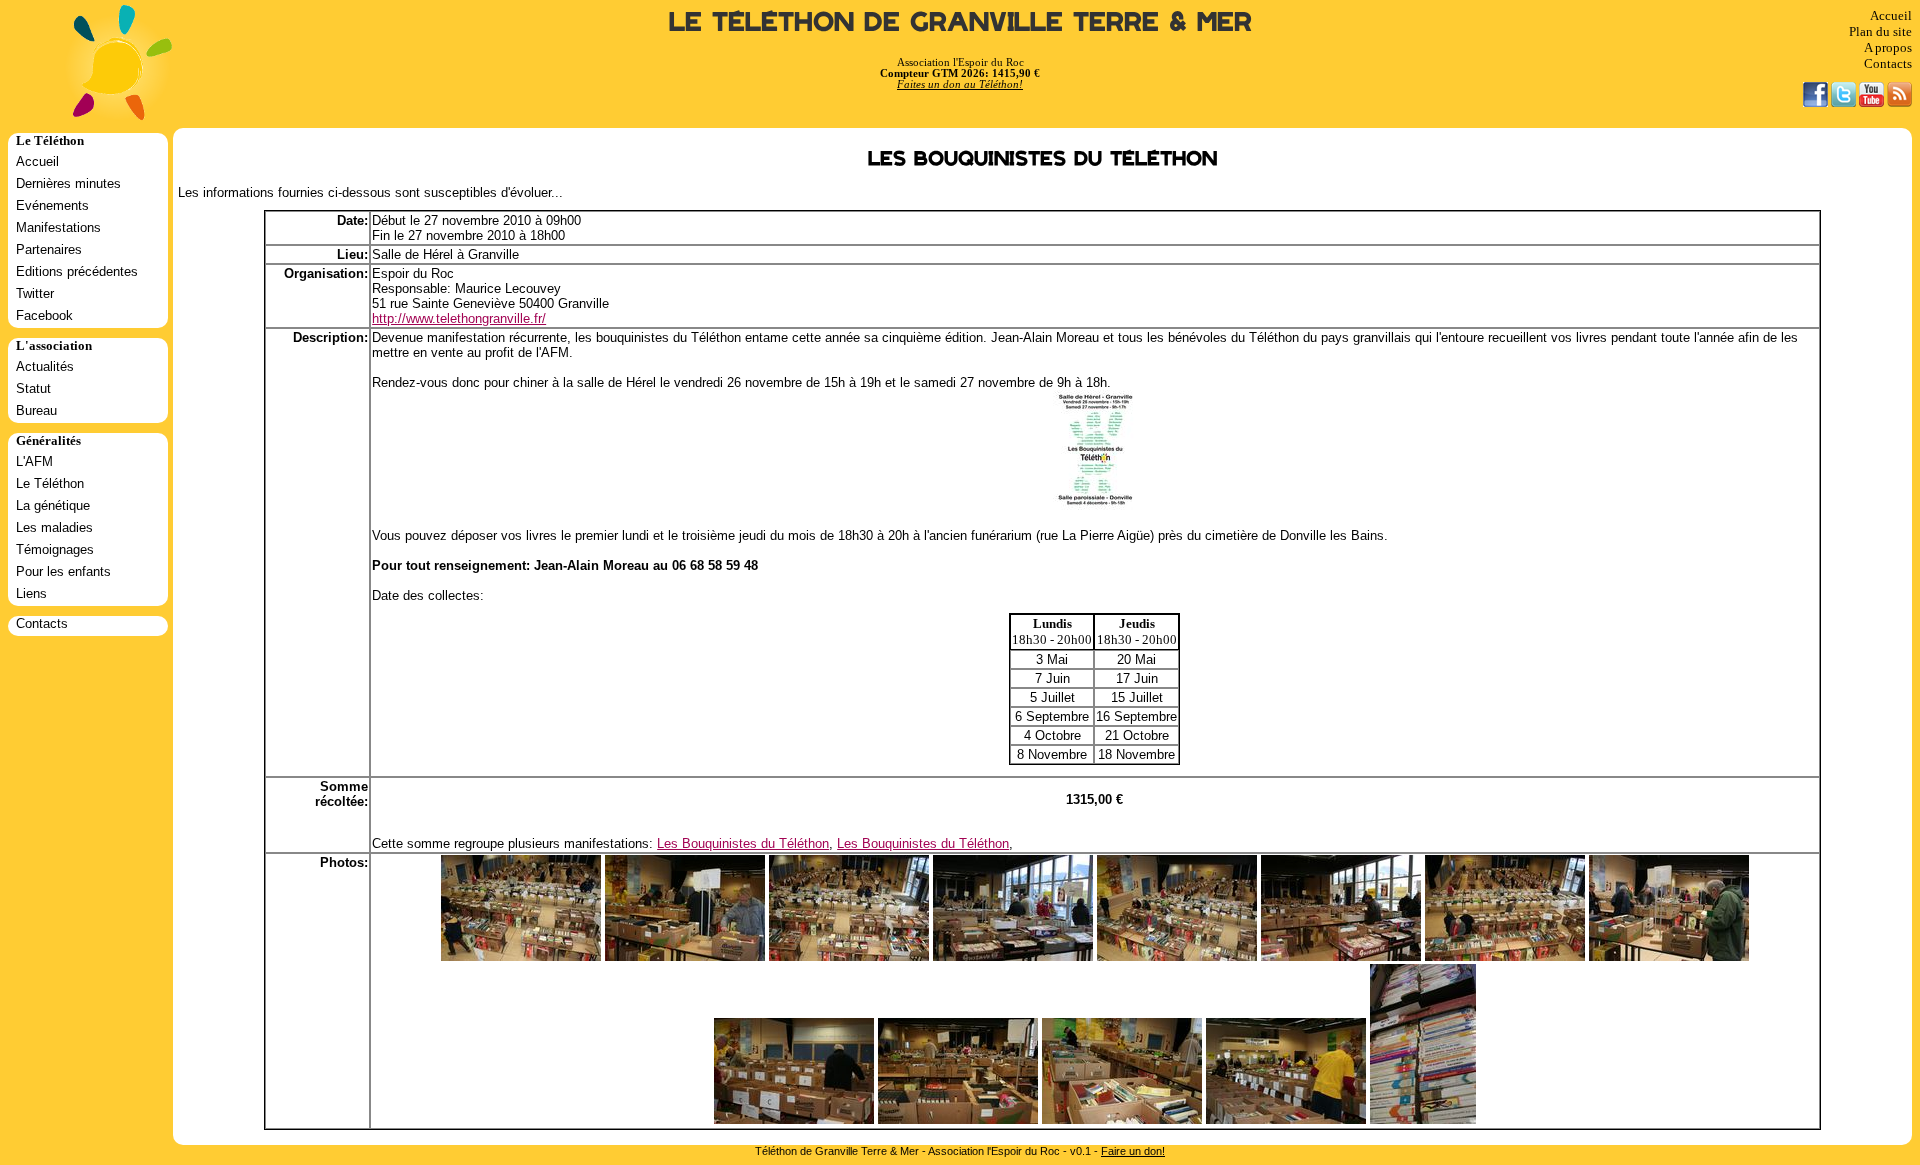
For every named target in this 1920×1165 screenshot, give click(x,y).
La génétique (53, 505)
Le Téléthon (50, 483)
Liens (31, 593)
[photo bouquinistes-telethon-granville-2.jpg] (958, 1119)
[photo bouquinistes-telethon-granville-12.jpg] (1669, 956)
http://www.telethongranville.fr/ (459, 318)
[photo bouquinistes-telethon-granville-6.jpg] (1505, 956)
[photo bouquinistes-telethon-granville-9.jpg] (849, 956)
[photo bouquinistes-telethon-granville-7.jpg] (521, 956)
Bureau (36, 410)
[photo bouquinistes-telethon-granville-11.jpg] (1013, 956)
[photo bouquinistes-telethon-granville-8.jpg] (1177, 956)
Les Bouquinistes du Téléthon (743, 843)
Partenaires (49, 249)
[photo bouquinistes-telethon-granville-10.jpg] (685, 956)
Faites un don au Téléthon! (960, 84)
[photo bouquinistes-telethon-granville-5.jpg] (794, 1119)
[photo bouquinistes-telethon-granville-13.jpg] (1423, 1119)
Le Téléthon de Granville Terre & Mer (960, 22)
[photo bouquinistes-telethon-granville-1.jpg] (1341, 956)
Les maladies (54, 527)
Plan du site (1880, 31)
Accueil (1891, 15)
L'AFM (34, 461)
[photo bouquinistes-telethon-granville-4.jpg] (1286, 1119)
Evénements (52, 205)
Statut (33, 388)
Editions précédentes (77, 271)
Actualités (45, 366)
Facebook (44, 315)
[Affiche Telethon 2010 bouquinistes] (1095, 505)
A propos (1888, 47)
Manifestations (58, 227)
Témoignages (55, 549)
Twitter (35, 293)
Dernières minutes (68, 183)
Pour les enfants (63, 571)
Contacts (1888, 63)
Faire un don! (1133, 1151)
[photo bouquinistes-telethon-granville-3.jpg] (1122, 1119)
